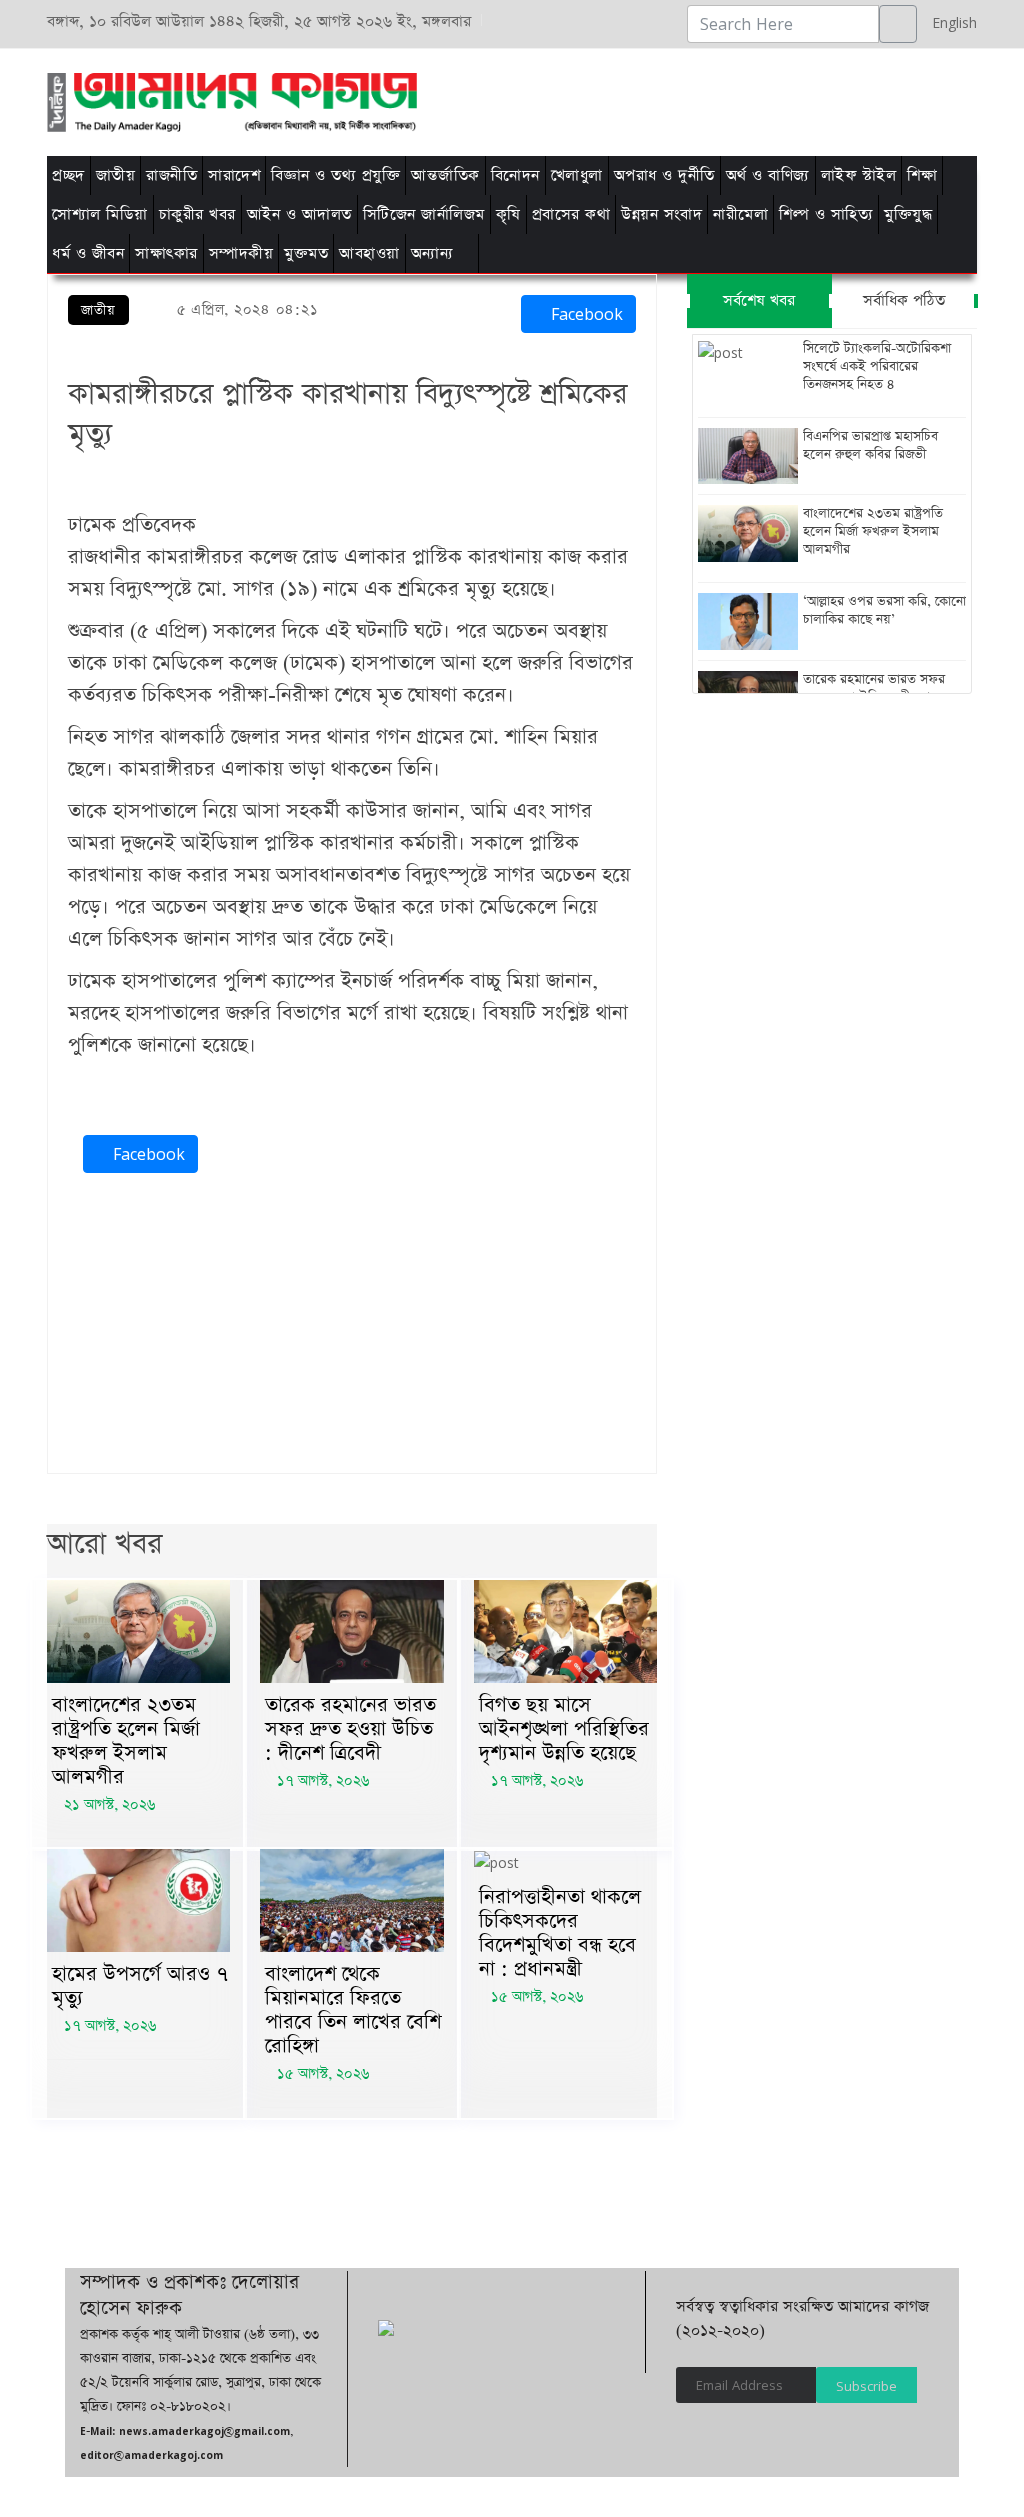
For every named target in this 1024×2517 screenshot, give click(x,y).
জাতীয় (116, 175)
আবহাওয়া (369, 253)
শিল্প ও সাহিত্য (826, 214)
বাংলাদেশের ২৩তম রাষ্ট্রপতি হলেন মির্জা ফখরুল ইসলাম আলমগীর (126, 1741)
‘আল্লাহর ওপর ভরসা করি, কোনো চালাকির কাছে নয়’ (884, 611)
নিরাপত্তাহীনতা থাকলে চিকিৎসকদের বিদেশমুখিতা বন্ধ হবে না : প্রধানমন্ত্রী (560, 1933)
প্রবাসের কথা (571, 214)
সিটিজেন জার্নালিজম (424, 214)
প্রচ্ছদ (68, 175)
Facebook (584, 314)
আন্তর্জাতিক (445, 175)
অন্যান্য (432, 253)
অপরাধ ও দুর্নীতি (664, 175)
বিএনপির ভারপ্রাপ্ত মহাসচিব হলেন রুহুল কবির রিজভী (870, 446)
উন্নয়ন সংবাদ (661, 214)
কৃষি (508, 214)
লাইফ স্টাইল (859, 175)
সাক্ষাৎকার (166, 253)
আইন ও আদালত (299, 214)
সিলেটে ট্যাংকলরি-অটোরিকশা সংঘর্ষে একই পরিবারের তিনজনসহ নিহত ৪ (877, 367)
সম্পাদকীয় (241, 253)
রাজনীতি (171, 175)
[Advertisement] (644, 99)
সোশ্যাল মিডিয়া (100, 214)
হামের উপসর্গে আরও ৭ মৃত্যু (140, 1986)
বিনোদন (515, 175)
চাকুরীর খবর (197, 214)
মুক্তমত (306, 253)
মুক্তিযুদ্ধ (908, 214)
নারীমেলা (740, 214)
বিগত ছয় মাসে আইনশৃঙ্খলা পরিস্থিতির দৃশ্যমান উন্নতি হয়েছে (564, 1729)
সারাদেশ (234, 175)
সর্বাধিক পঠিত (904, 300)
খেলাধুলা (577, 175)
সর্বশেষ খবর (759, 300)
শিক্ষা (922, 175)
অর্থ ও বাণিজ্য (768, 175)
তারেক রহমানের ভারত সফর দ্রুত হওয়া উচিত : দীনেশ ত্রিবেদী (350, 1729)
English (949, 22)
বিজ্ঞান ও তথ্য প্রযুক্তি (335, 175)
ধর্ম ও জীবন (88, 253)
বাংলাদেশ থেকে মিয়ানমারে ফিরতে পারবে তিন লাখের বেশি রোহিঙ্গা (353, 2010)
